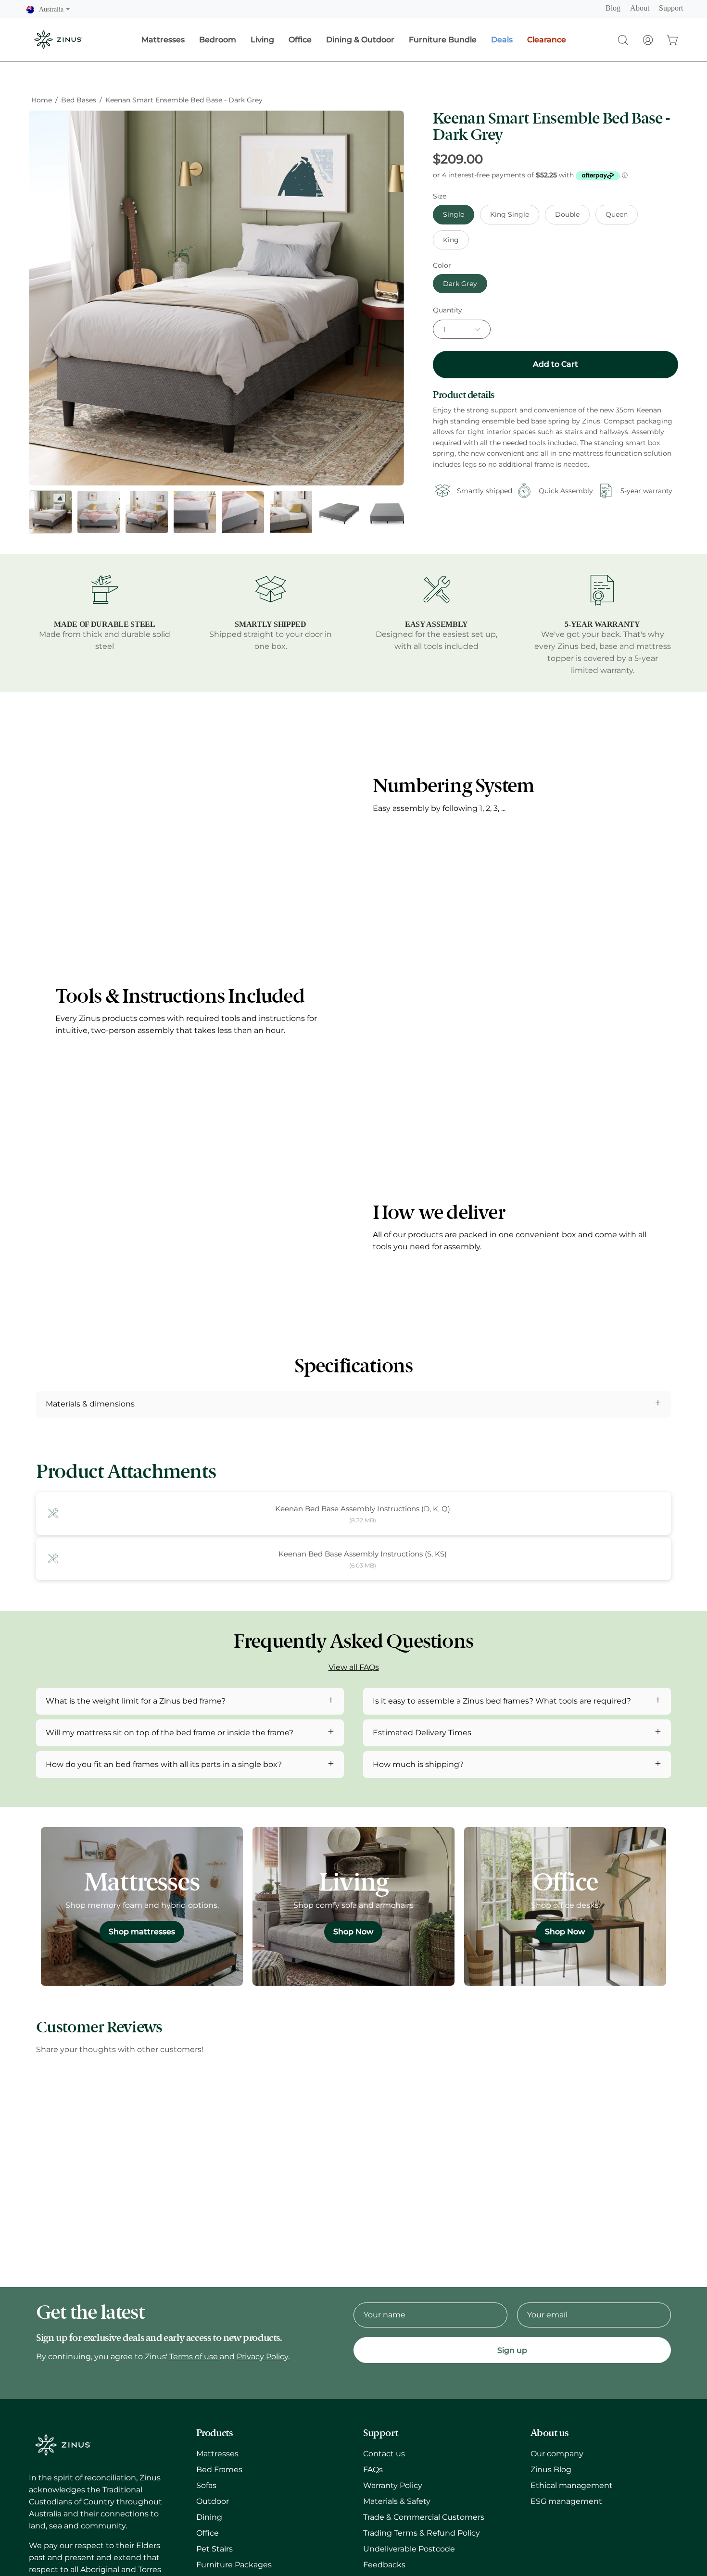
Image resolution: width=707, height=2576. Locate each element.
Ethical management (572, 2485)
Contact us (384, 2454)
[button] (623, 40)
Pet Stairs (215, 2549)
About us (549, 2433)
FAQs (373, 2470)
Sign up (512, 2350)
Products (215, 2433)
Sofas (206, 2485)
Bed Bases (79, 100)
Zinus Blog (551, 2470)
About (640, 8)
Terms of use (195, 2357)
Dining (209, 2517)
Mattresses (217, 2454)
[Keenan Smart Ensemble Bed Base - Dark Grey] (50, 512)
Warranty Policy (393, 2485)
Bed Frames (219, 2470)
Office (208, 2533)
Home (42, 100)
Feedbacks (384, 2565)
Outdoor (213, 2501)
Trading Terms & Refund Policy (422, 2533)
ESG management (566, 2501)
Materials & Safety (397, 2501)
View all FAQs (354, 1667)
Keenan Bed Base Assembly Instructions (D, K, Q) (363, 1509)
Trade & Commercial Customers (424, 2517)
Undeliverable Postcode (409, 2549)
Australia (54, 9)
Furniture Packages (234, 2565)
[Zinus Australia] (58, 40)
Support (671, 8)
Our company (557, 2454)
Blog (613, 8)
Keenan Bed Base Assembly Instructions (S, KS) (363, 1554)
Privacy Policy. (263, 2357)
